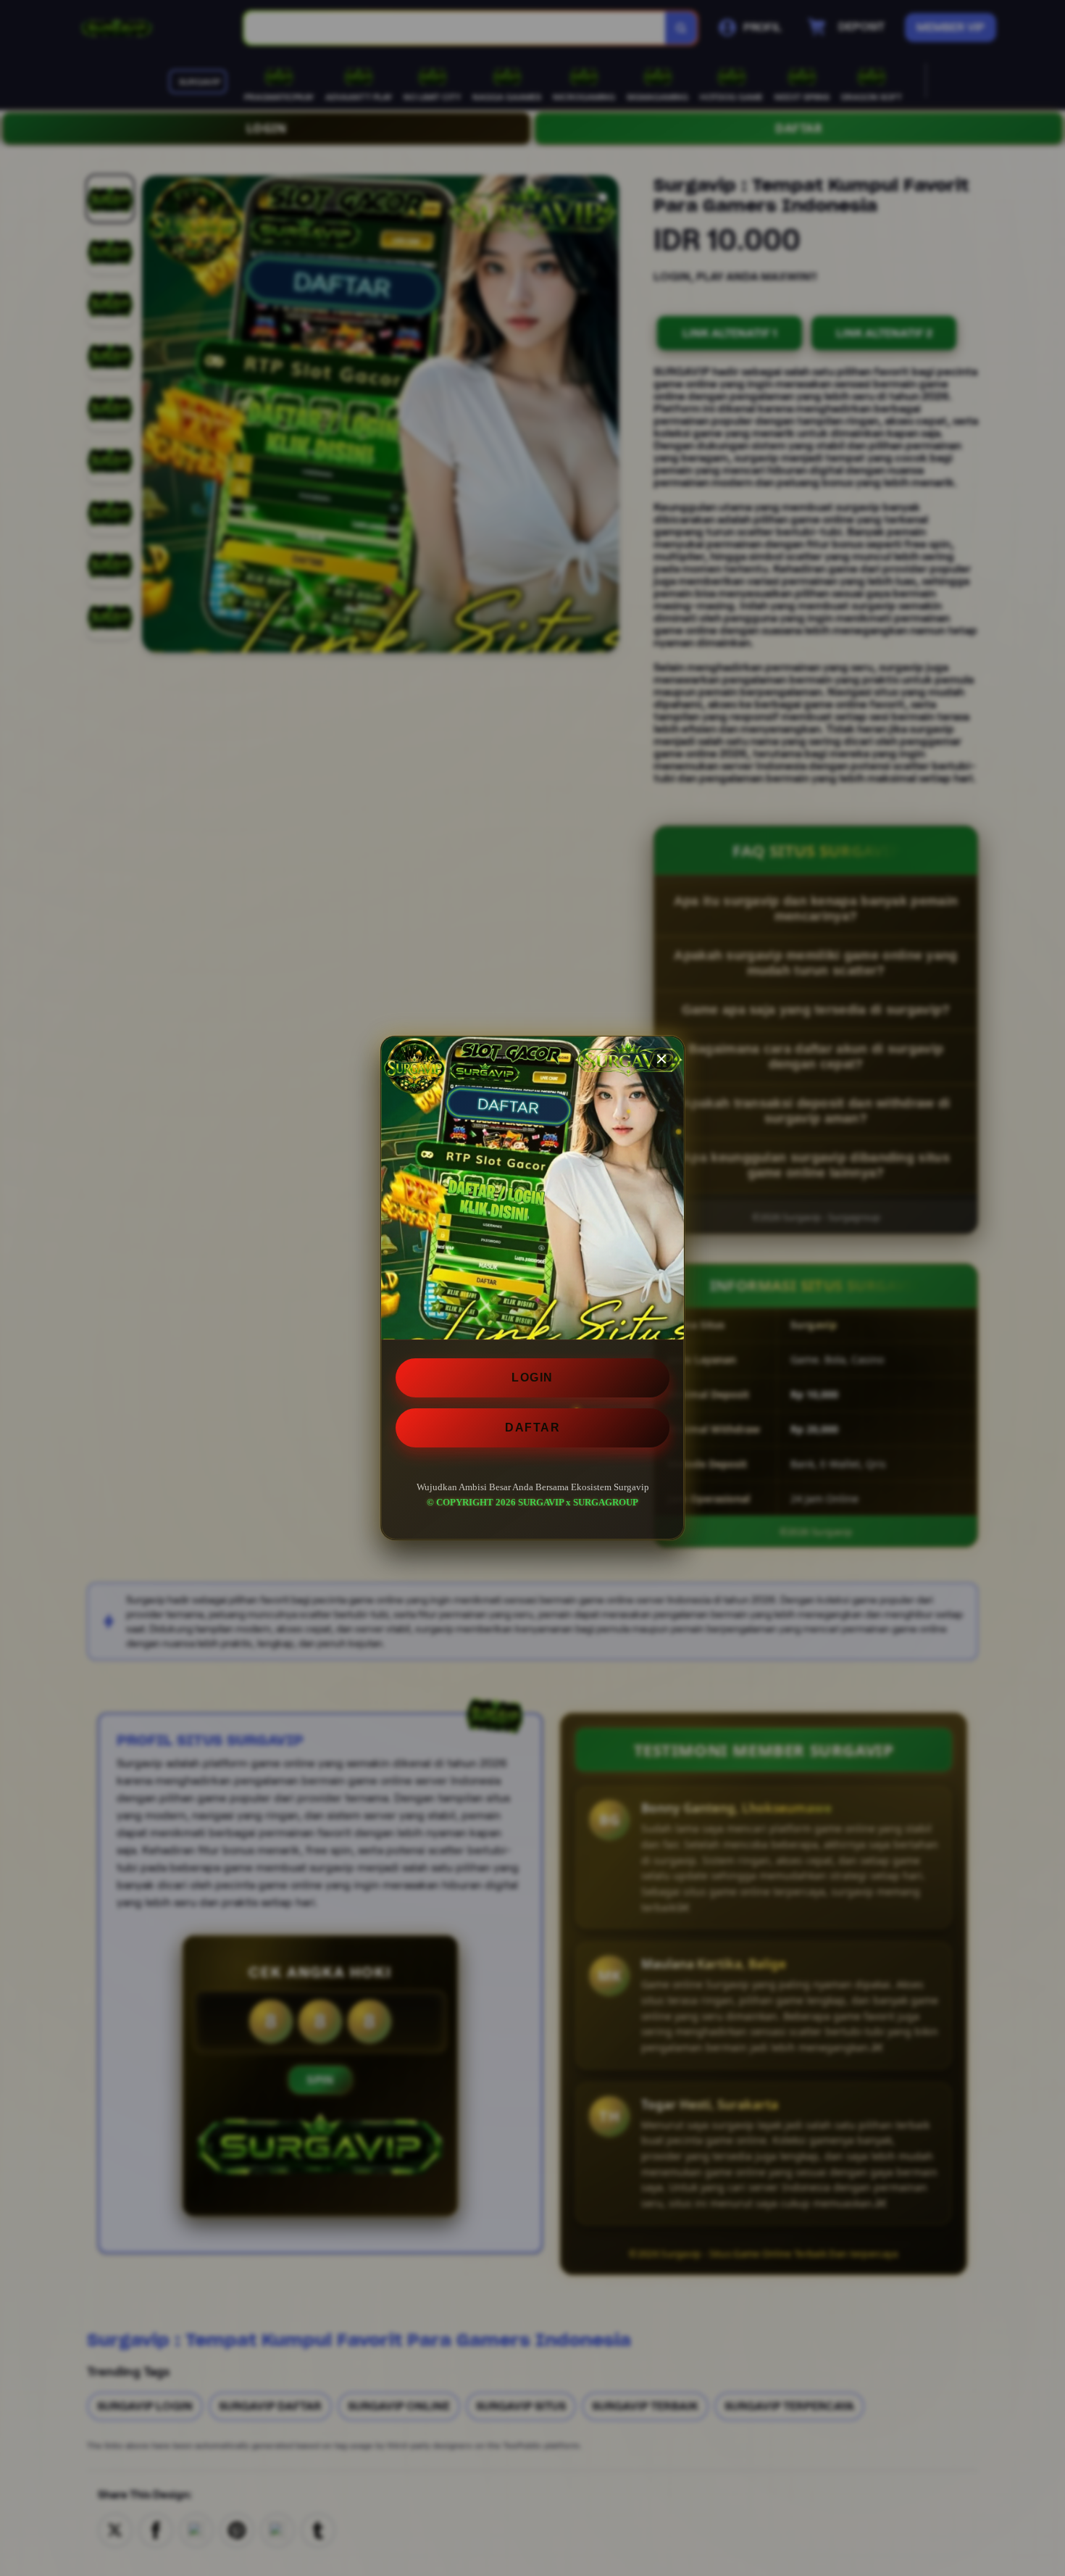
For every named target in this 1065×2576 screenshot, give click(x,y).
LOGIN (532, 1378)
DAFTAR (532, 1428)
